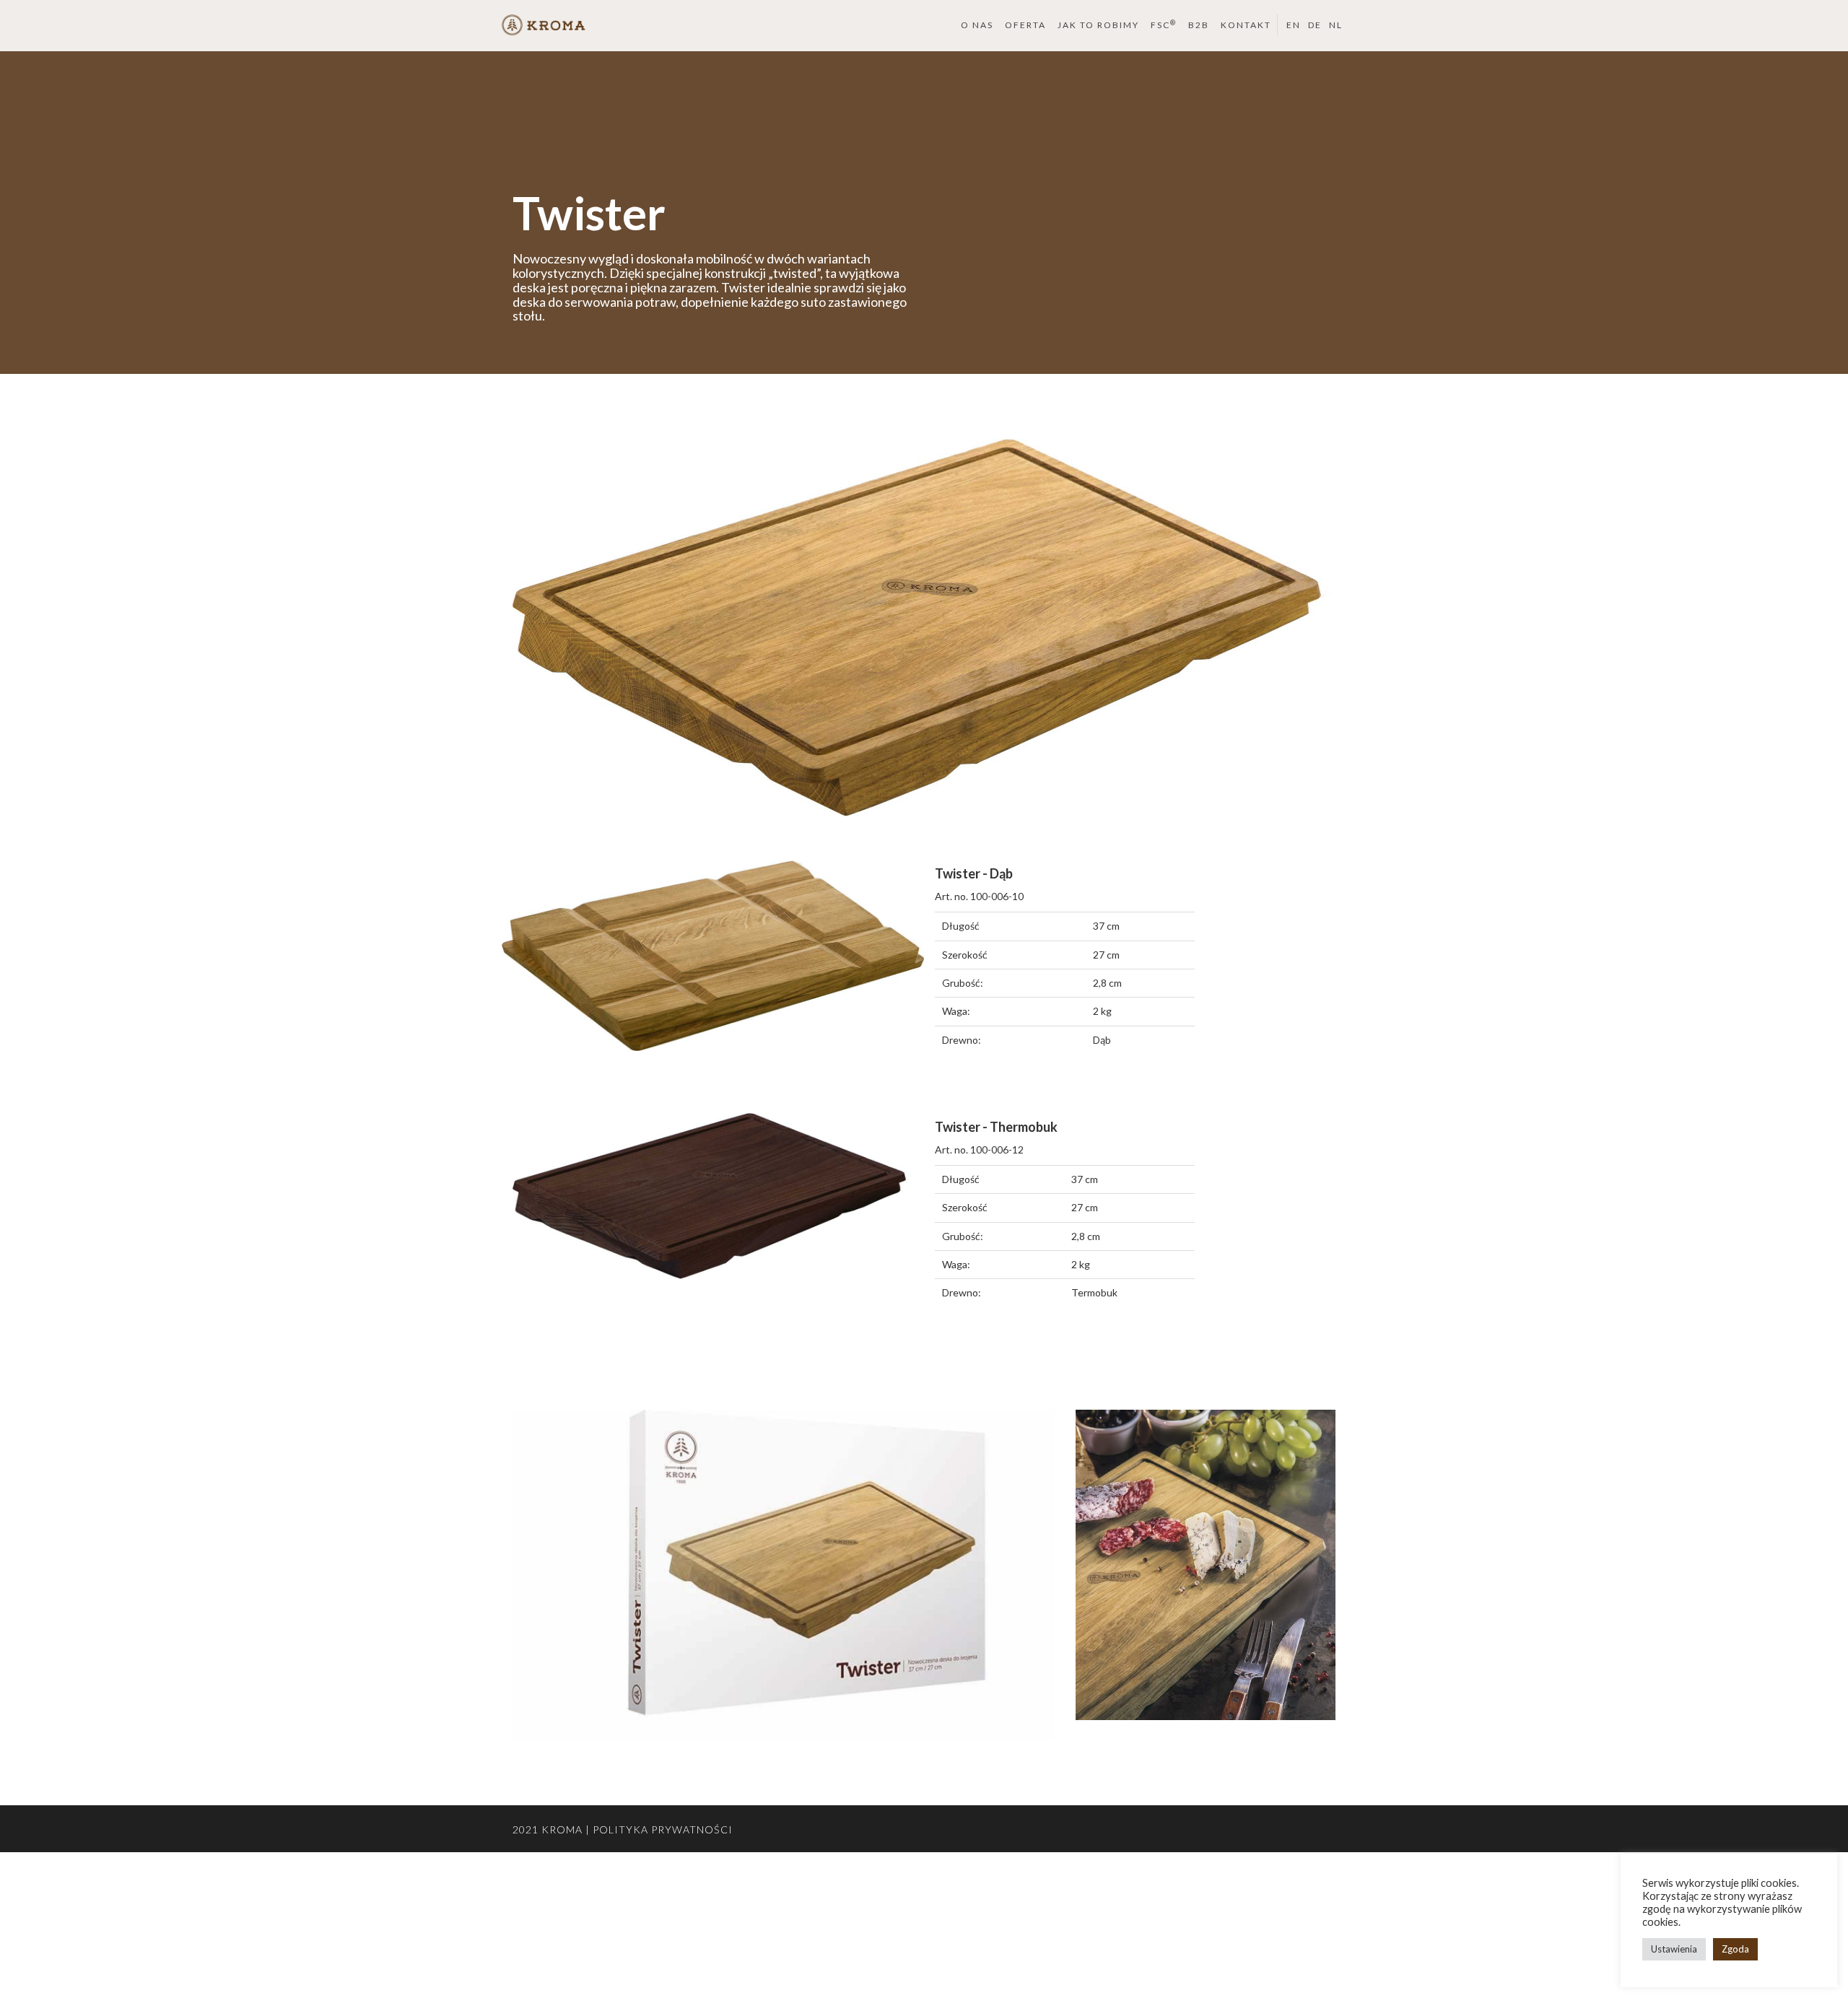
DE (1315, 25)
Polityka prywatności (663, 1829)
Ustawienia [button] (1674, 1949)
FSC (1164, 25)
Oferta (1025, 25)
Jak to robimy (1098, 25)
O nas (977, 25)
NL (1336, 25)
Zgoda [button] (1735, 1949)
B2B (1199, 25)
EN (1294, 25)
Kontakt (1246, 25)
